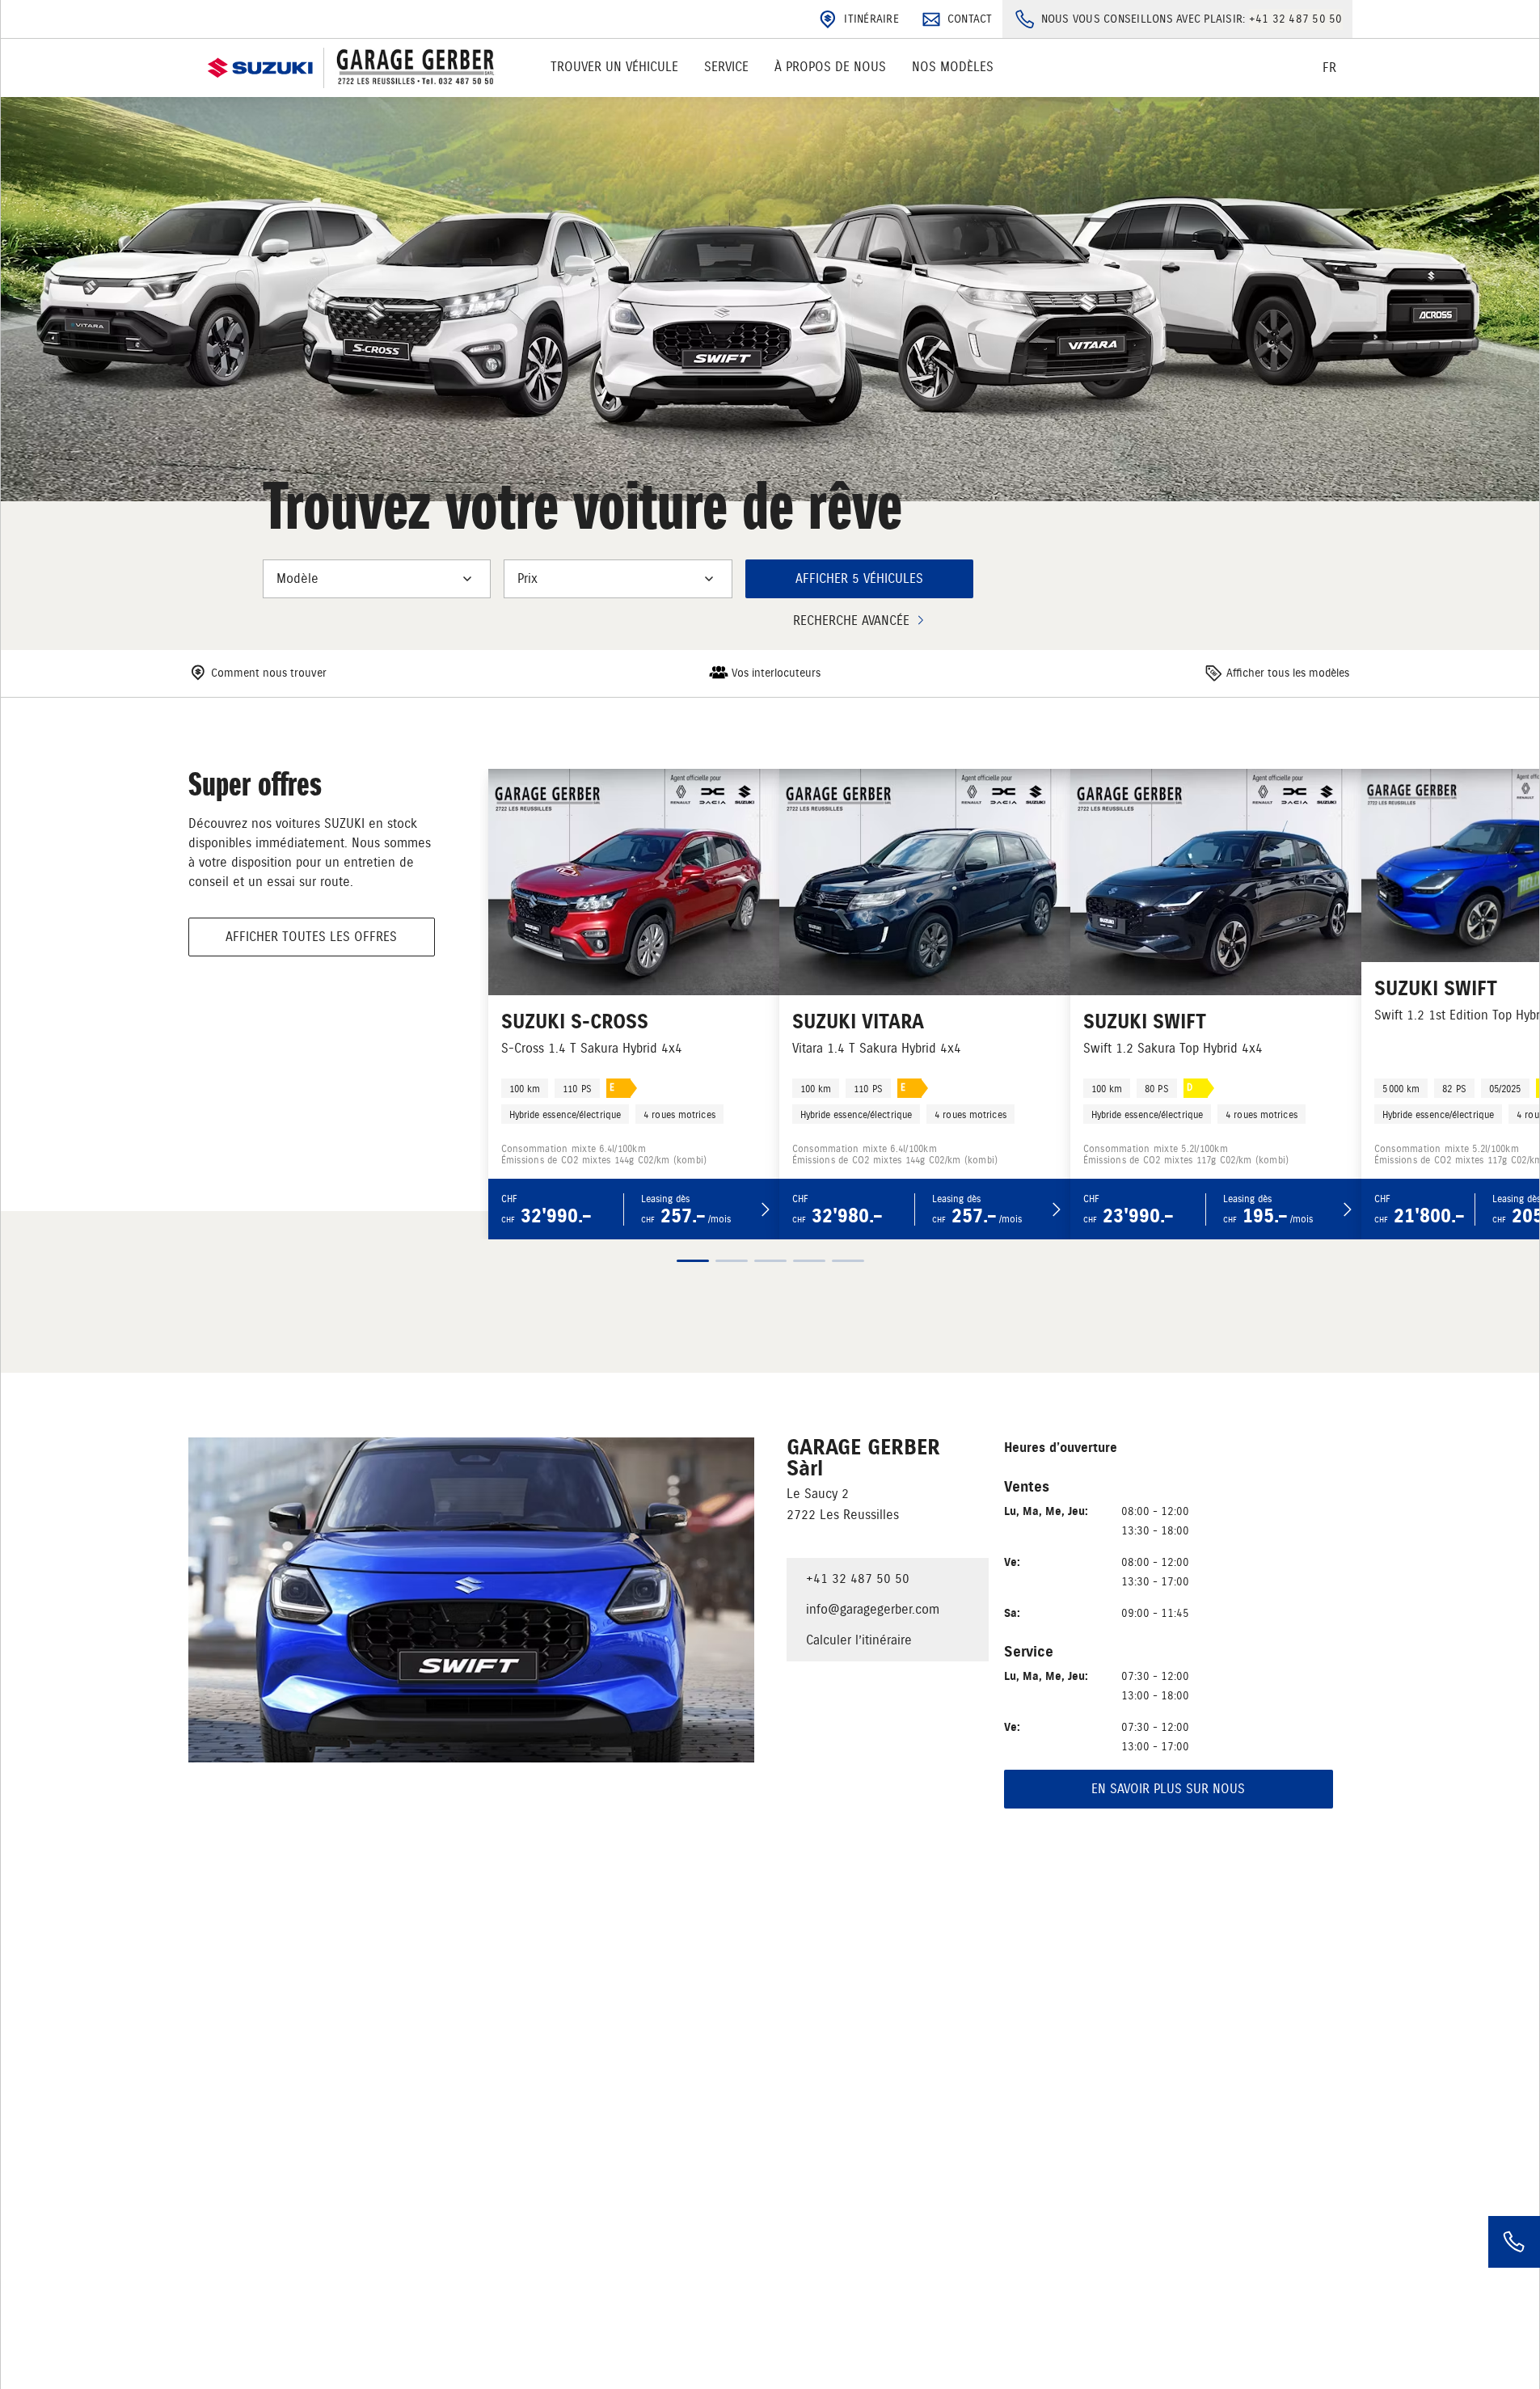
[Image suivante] (802, 1307)
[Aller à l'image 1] (693, 1261)
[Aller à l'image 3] (770, 1261)
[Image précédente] (739, 1307)
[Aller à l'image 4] (809, 1261)
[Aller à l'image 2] (732, 1261)
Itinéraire (871, 19)
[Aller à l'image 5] (848, 1261)
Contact (970, 19)
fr (1329, 68)
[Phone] (1514, 2242)
